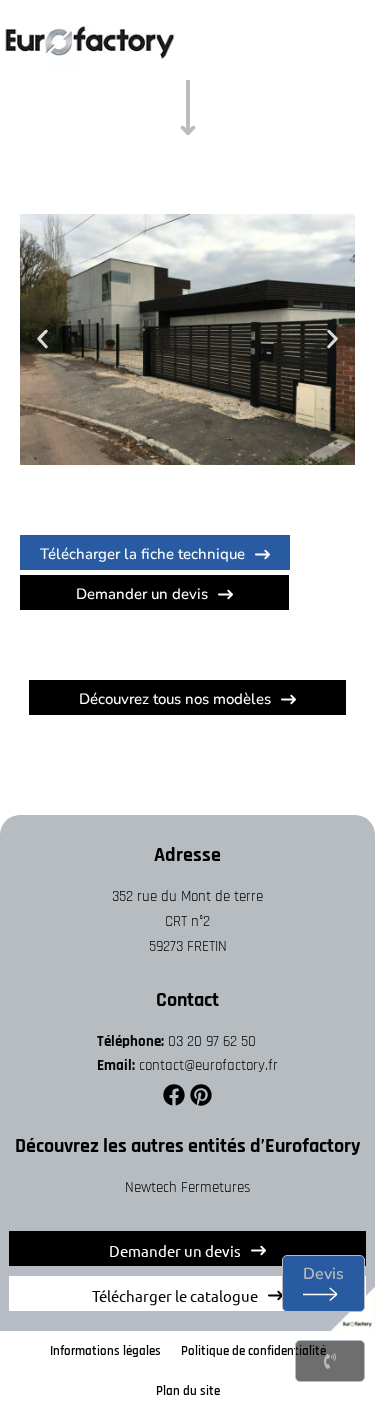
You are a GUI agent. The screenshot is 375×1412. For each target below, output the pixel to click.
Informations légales (105, 1351)
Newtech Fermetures (187, 1187)
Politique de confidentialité (253, 1351)
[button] (42, 339)
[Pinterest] (201, 1095)
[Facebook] (174, 1095)
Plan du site (188, 1391)
